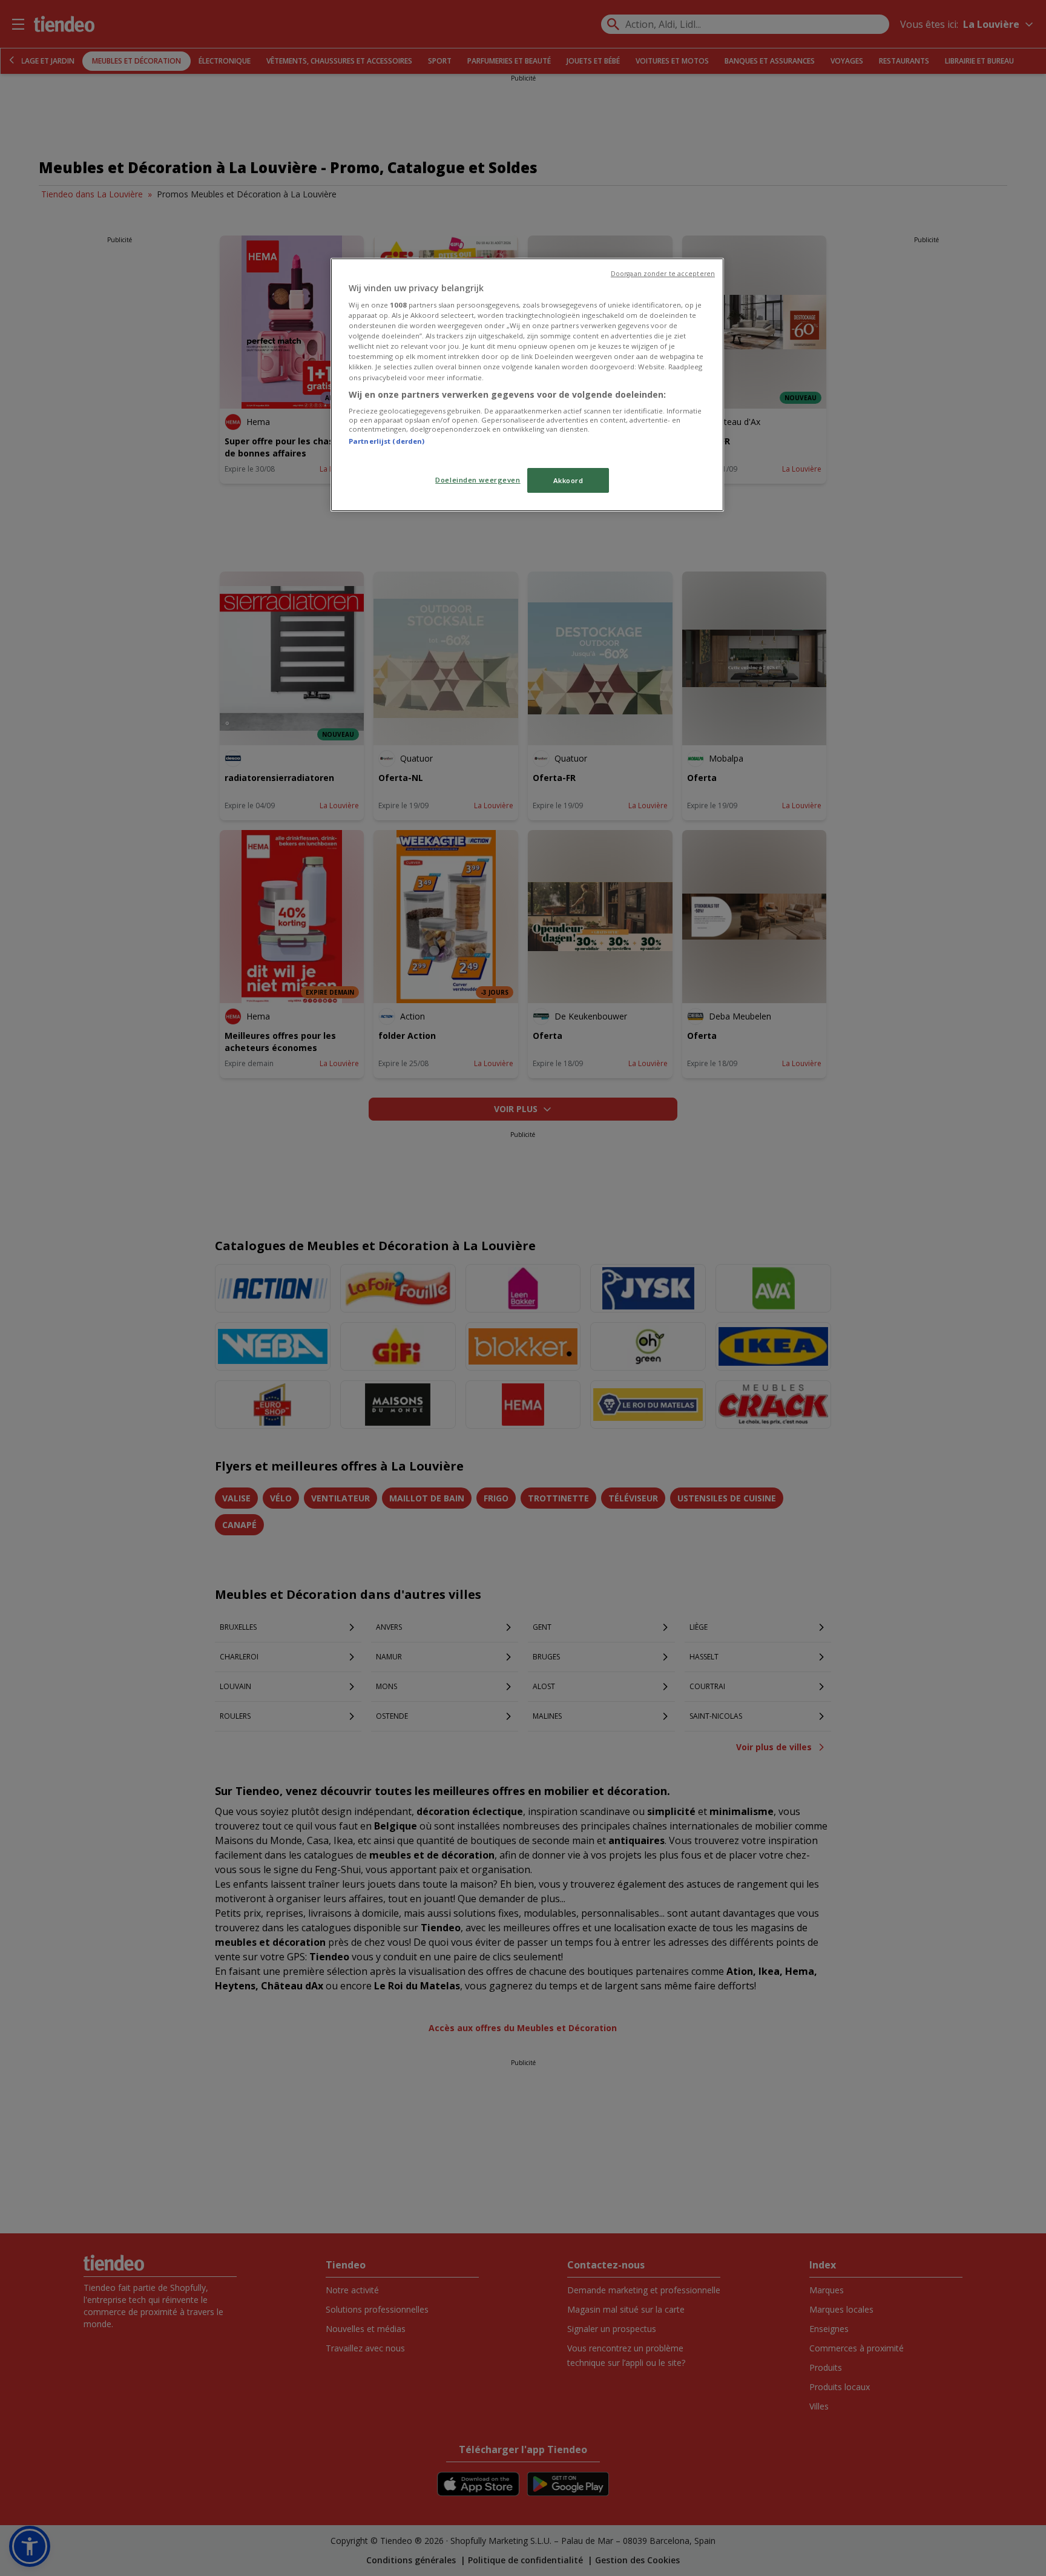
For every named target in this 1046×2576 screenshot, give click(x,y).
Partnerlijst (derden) (386, 441)
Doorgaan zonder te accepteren (663, 274)
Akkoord (568, 480)
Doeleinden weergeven (478, 480)
